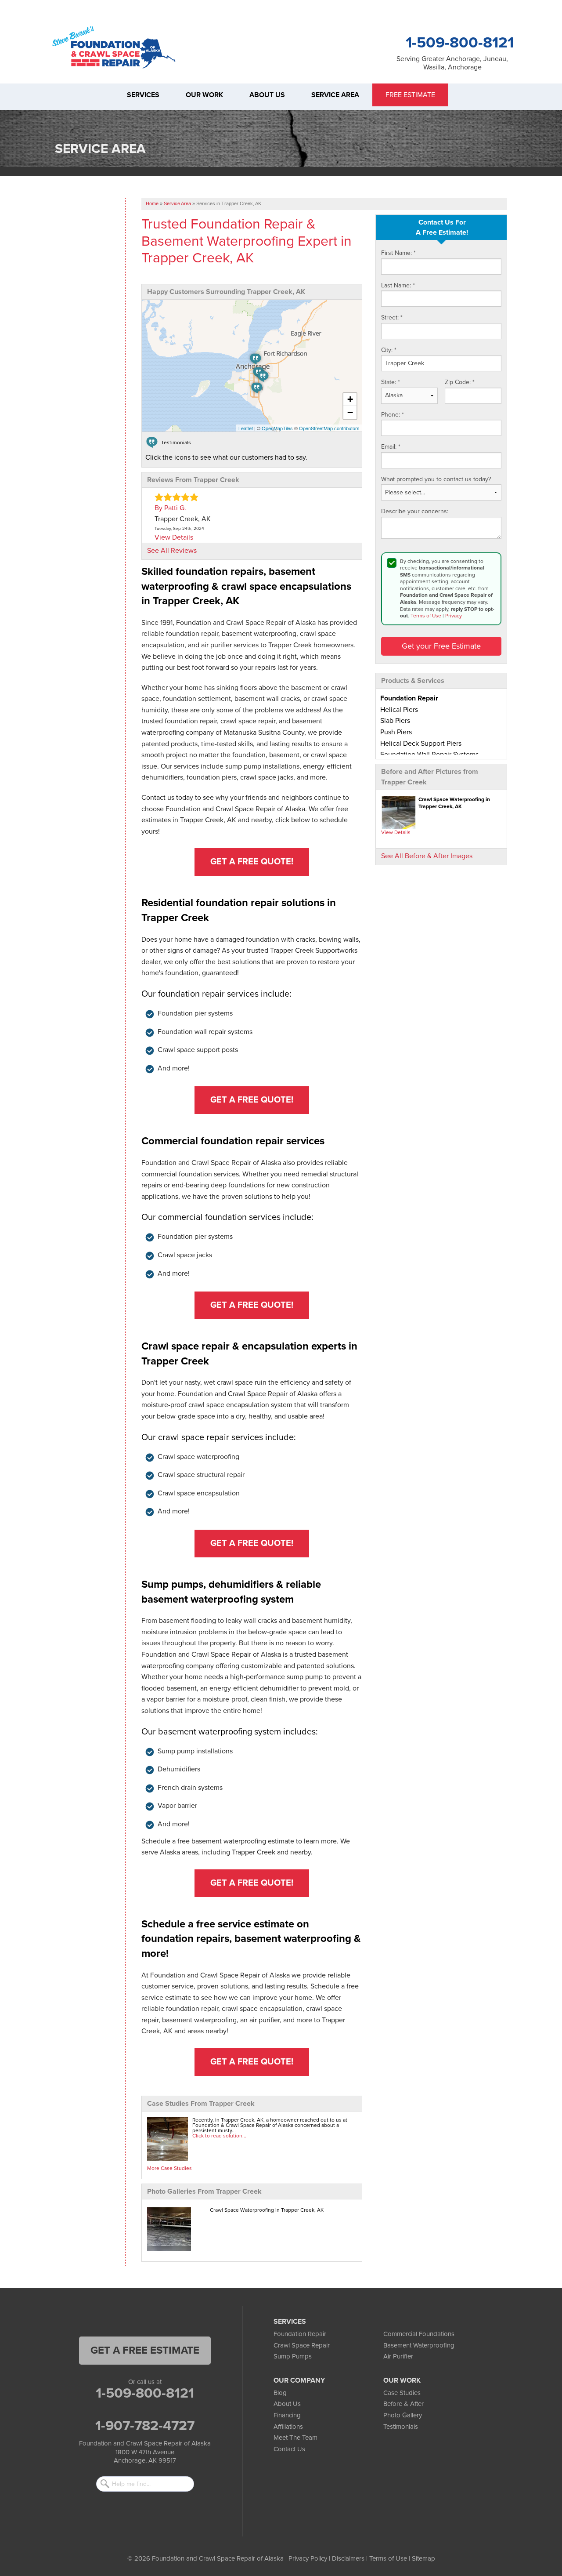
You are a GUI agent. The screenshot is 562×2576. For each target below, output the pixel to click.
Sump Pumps (293, 2356)
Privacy (454, 616)
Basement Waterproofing (419, 2345)
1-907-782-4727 (145, 2426)
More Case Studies (169, 2168)
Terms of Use (426, 616)
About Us (287, 2404)
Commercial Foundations (419, 2334)
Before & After (403, 2404)
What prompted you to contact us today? (436, 479)
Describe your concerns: (415, 511)
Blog (280, 2393)
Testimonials (401, 2427)
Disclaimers (348, 2558)
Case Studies (402, 2393)
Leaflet (246, 428)
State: (391, 382)
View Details (396, 832)
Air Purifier (398, 2356)
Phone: (393, 415)
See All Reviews (172, 551)
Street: (392, 317)
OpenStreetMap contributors (329, 428)
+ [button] (350, 399)
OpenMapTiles (277, 428)
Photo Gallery (403, 2415)
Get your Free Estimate (441, 646)
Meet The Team (295, 2438)
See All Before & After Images (427, 856)
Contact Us (289, 2449)
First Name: (398, 253)
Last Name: (398, 285)
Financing (287, 2415)
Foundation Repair (300, 2334)
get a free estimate (145, 2350)
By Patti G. (170, 508)
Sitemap (423, 2558)
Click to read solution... (219, 2136)
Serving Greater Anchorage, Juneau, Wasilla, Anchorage (452, 63)
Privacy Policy (308, 2558)
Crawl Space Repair (302, 2345)
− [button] (350, 412)
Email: (391, 447)
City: (389, 350)
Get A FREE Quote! (252, 862)
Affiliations (288, 2427)
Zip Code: (460, 382)
